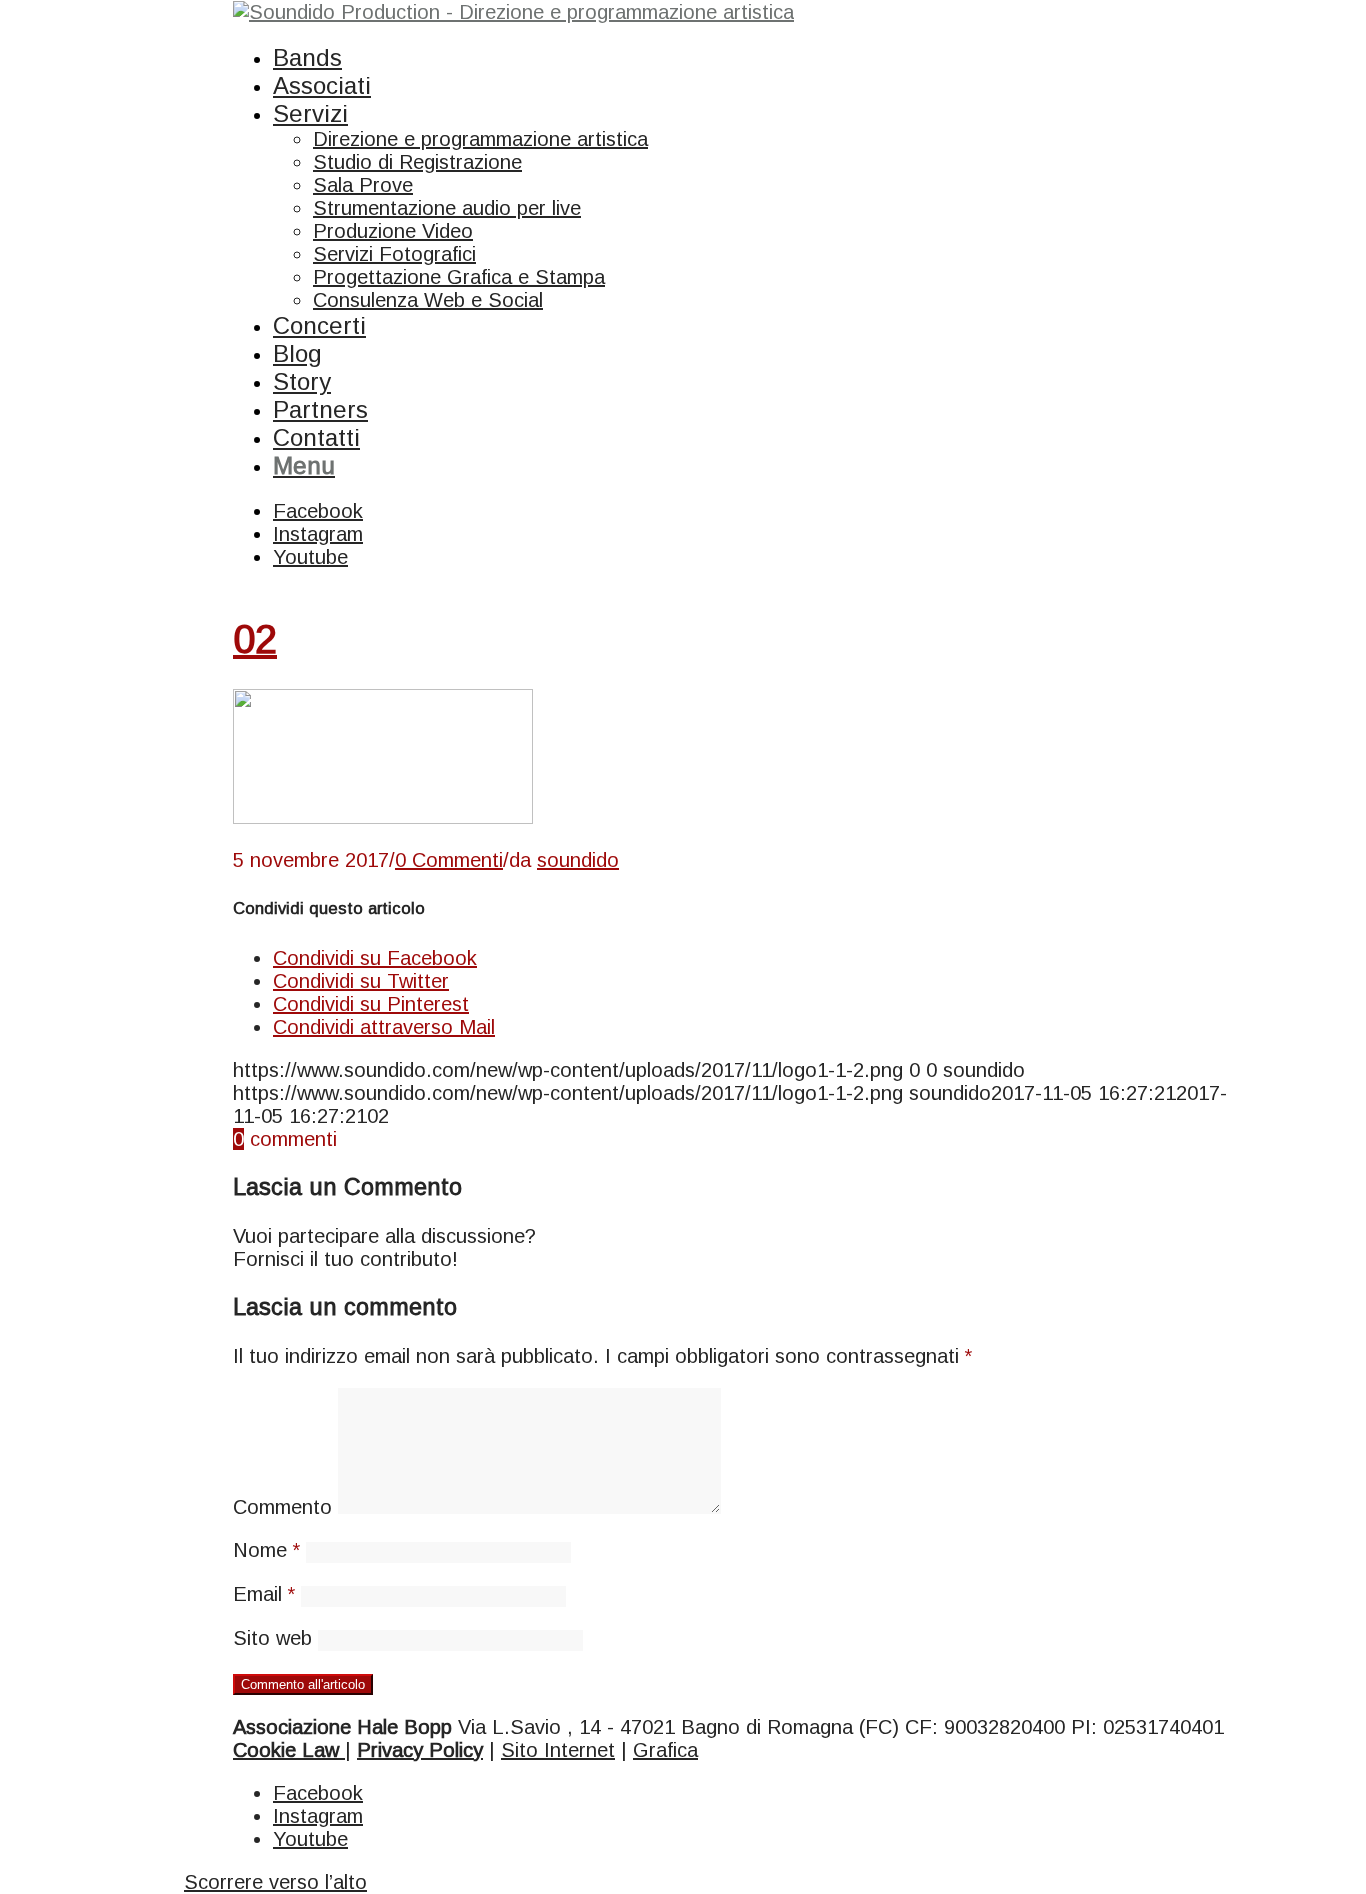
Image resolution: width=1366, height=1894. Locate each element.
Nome (266, 1550)
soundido (578, 860)
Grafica (665, 1750)
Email (264, 1594)
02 (255, 639)
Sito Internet (558, 1750)
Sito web (272, 1638)
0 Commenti (449, 860)
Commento (282, 1507)
